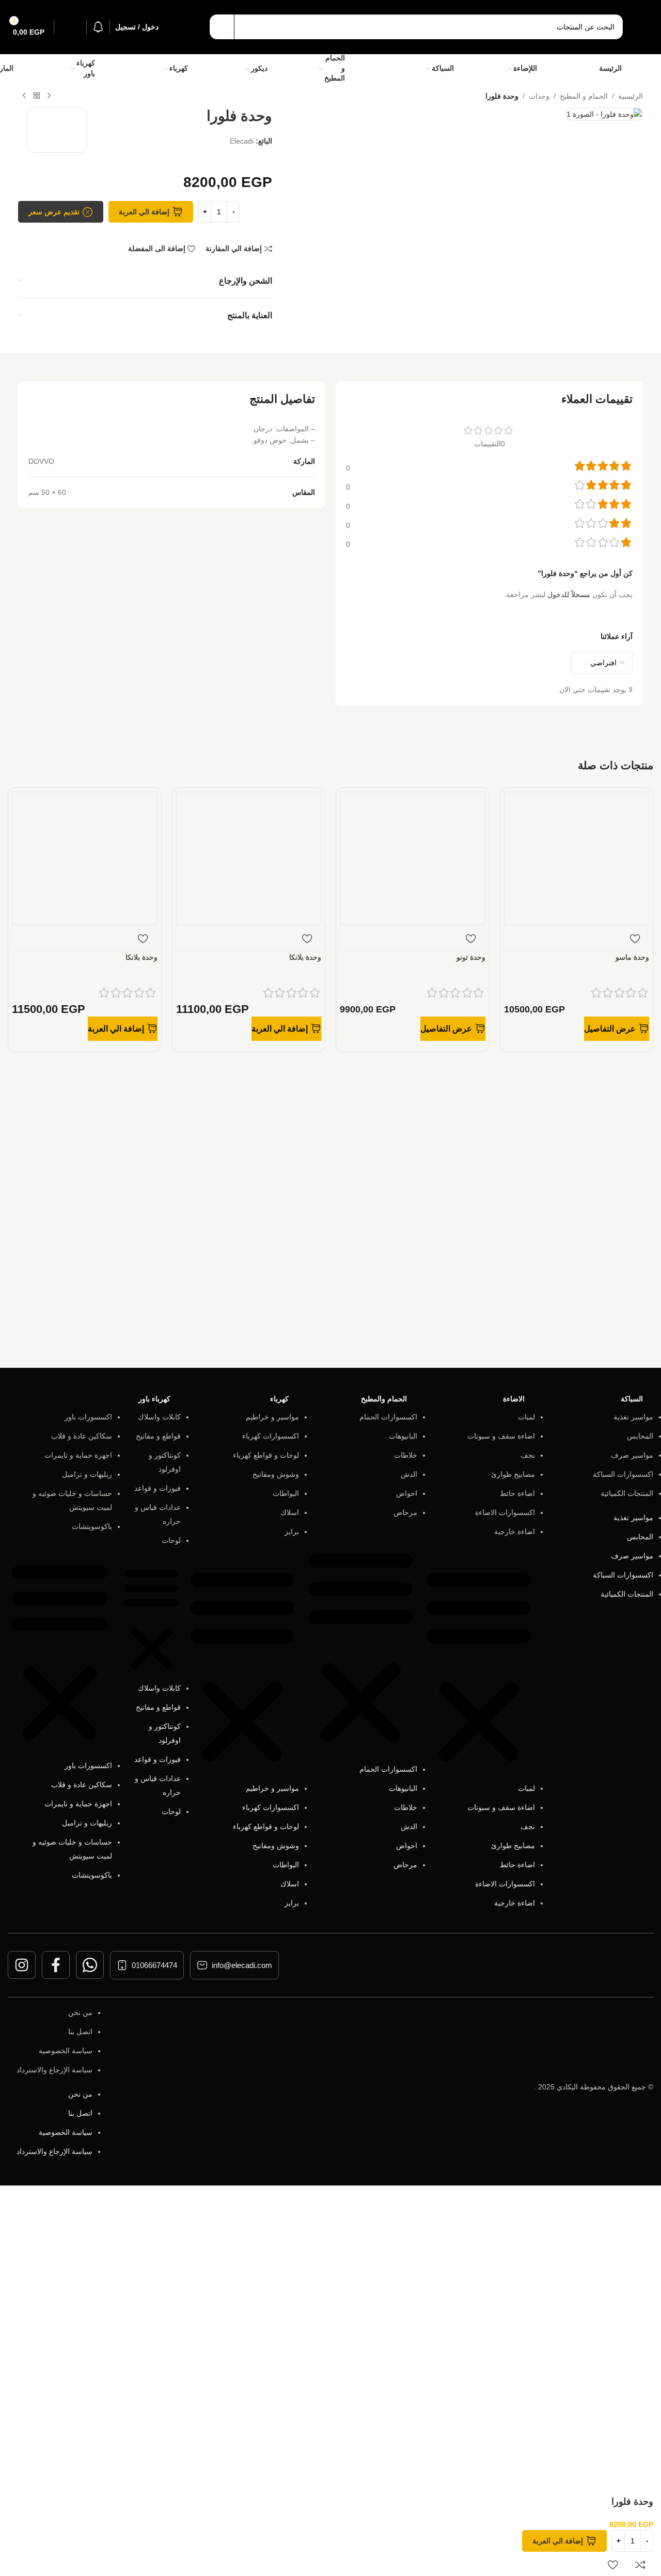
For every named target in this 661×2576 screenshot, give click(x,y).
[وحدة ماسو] (577, 857)
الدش (409, 1474)
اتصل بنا (80, 2032)
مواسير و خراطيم (272, 1417)
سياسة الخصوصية (66, 2051)
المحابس (640, 1436)
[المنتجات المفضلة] (70, 27)
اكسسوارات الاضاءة (505, 1512)
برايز (292, 1532)
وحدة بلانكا (305, 957)
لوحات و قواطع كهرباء (266, 1455)
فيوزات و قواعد (158, 1488)
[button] (286, 1029)
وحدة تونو (471, 957)
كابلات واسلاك (159, 1417)
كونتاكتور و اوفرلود (165, 1462)
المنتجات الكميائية (627, 1493)
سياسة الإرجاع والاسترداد (54, 2070)
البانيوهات (403, 1436)
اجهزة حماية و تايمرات (78, 1455)
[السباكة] (469, 68)
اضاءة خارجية (515, 1532)
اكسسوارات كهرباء (271, 1436)
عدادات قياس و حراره (158, 1514)
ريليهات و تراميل (87, 1474)
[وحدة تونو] (413, 857)
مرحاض (405, 1512)
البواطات (286, 1493)
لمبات (526, 1417)
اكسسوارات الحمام (388, 1417)
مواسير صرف (632, 1455)
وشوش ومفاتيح (276, 1474)
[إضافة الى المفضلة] (635, 939)
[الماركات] (28, 68)
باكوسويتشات (92, 1526)
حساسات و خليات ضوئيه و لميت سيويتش (72, 1500)
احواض (407, 1493)
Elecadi (242, 141)
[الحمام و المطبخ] (373, 68)
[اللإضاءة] (553, 69)
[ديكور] (280, 69)
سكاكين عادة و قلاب (82, 1436)
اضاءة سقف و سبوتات (501, 1436)
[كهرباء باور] (115, 69)
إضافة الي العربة (144, 212)
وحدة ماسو (632, 957)
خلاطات (406, 1455)
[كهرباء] (202, 69)
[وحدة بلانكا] (249, 857)
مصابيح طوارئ (513, 1474)
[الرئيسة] (635, 69)
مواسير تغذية (633, 1417)
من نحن (80, 2012)
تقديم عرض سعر (54, 212)
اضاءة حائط (517, 1493)
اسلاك (290, 1512)
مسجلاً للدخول (569, 595)
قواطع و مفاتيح (158, 1436)
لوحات (171, 1540)
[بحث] (222, 27)
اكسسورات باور (88, 1417)
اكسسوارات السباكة (623, 1474)
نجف (528, 1455)
